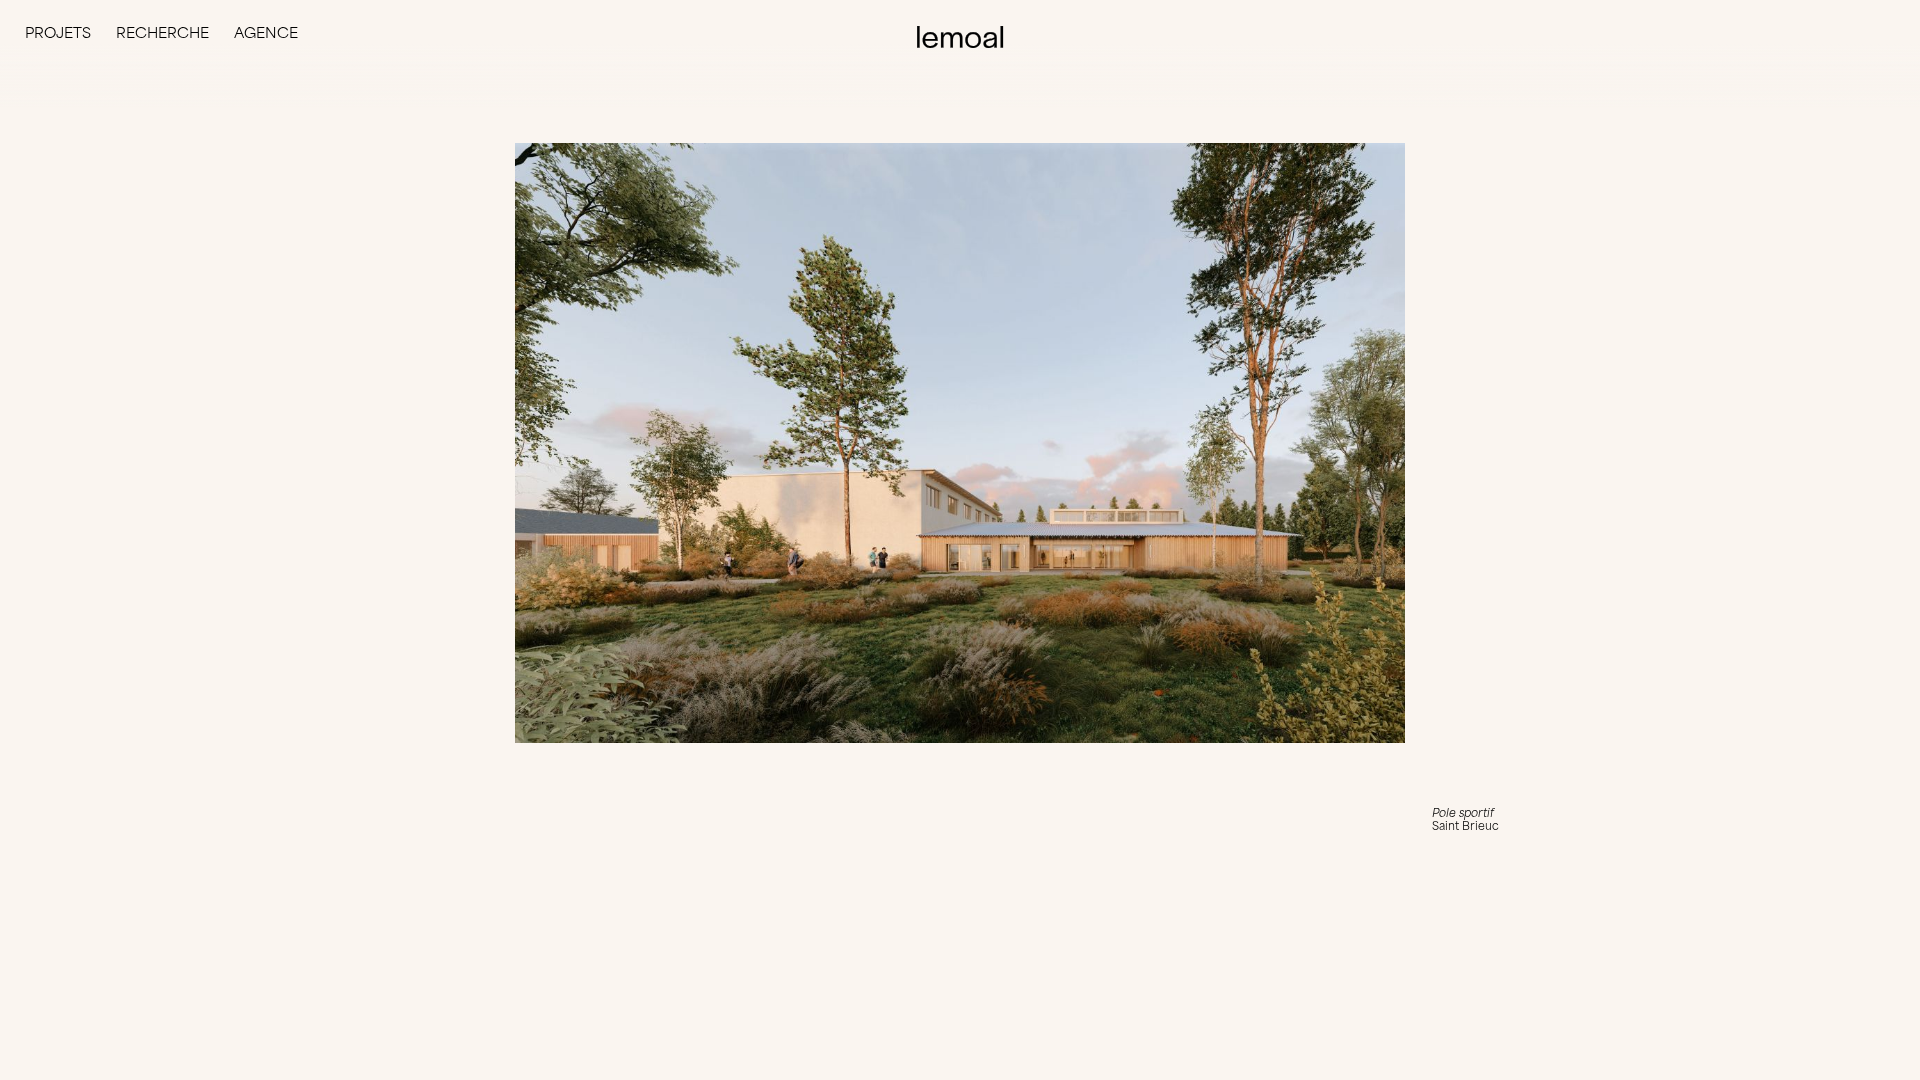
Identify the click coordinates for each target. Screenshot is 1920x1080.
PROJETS (58, 33)
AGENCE (266, 33)
